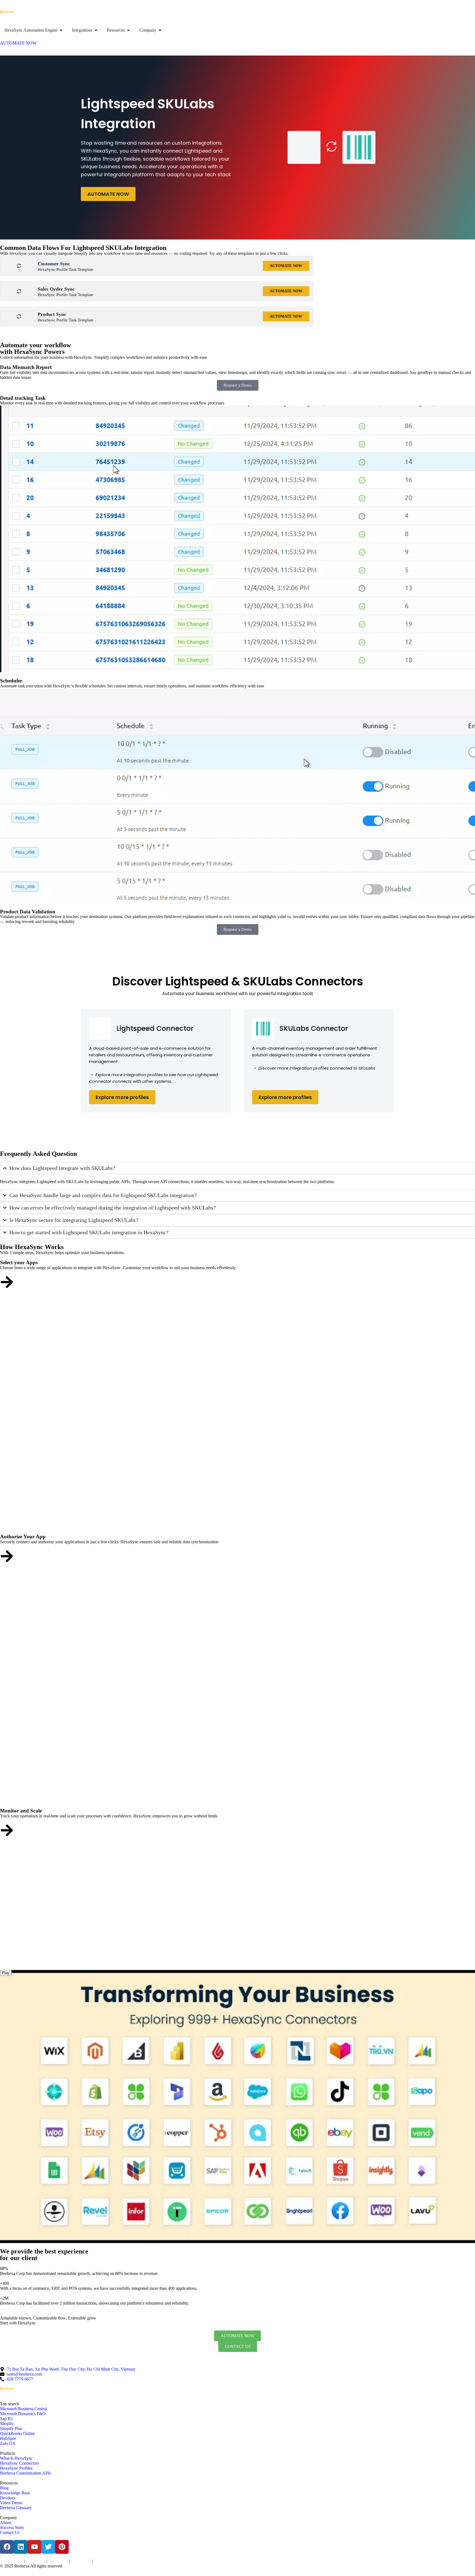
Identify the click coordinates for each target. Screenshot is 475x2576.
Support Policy (81, 2561)
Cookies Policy (58, 2561)
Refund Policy (103, 2561)
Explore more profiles (122, 1097)
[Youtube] (34, 2547)
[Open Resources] (128, 30)
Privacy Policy (36, 2561)
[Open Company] (160, 30)
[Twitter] (48, 2547)
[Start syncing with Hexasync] (7, 1282)
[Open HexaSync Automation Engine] (61, 30)
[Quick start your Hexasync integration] (7, 1830)
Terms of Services (12, 2561)
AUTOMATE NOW (108, 194)
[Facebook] (7, 2547)
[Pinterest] (62, 2547)
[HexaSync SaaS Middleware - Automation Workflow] (7, 12)
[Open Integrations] (96, 30)
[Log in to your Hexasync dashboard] (7, 1556)
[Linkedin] (21, 2547)
